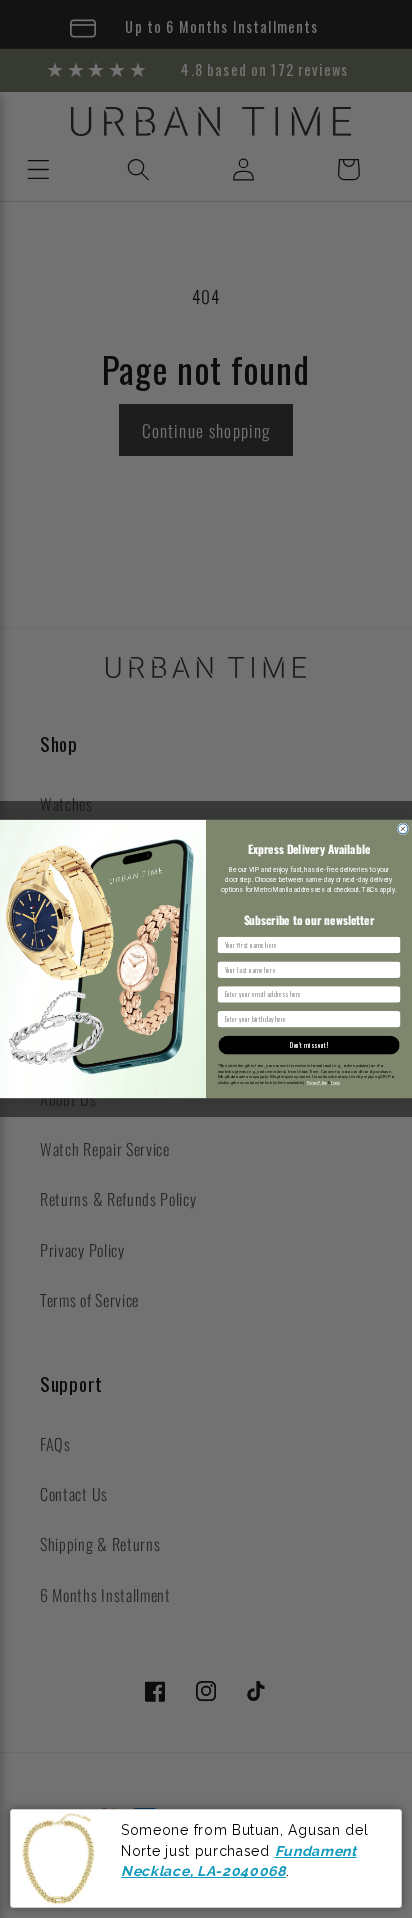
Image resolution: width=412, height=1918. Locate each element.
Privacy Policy (317, 1083)
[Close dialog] (403, 829)
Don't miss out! (309, 1045)
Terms (335, 1083)
